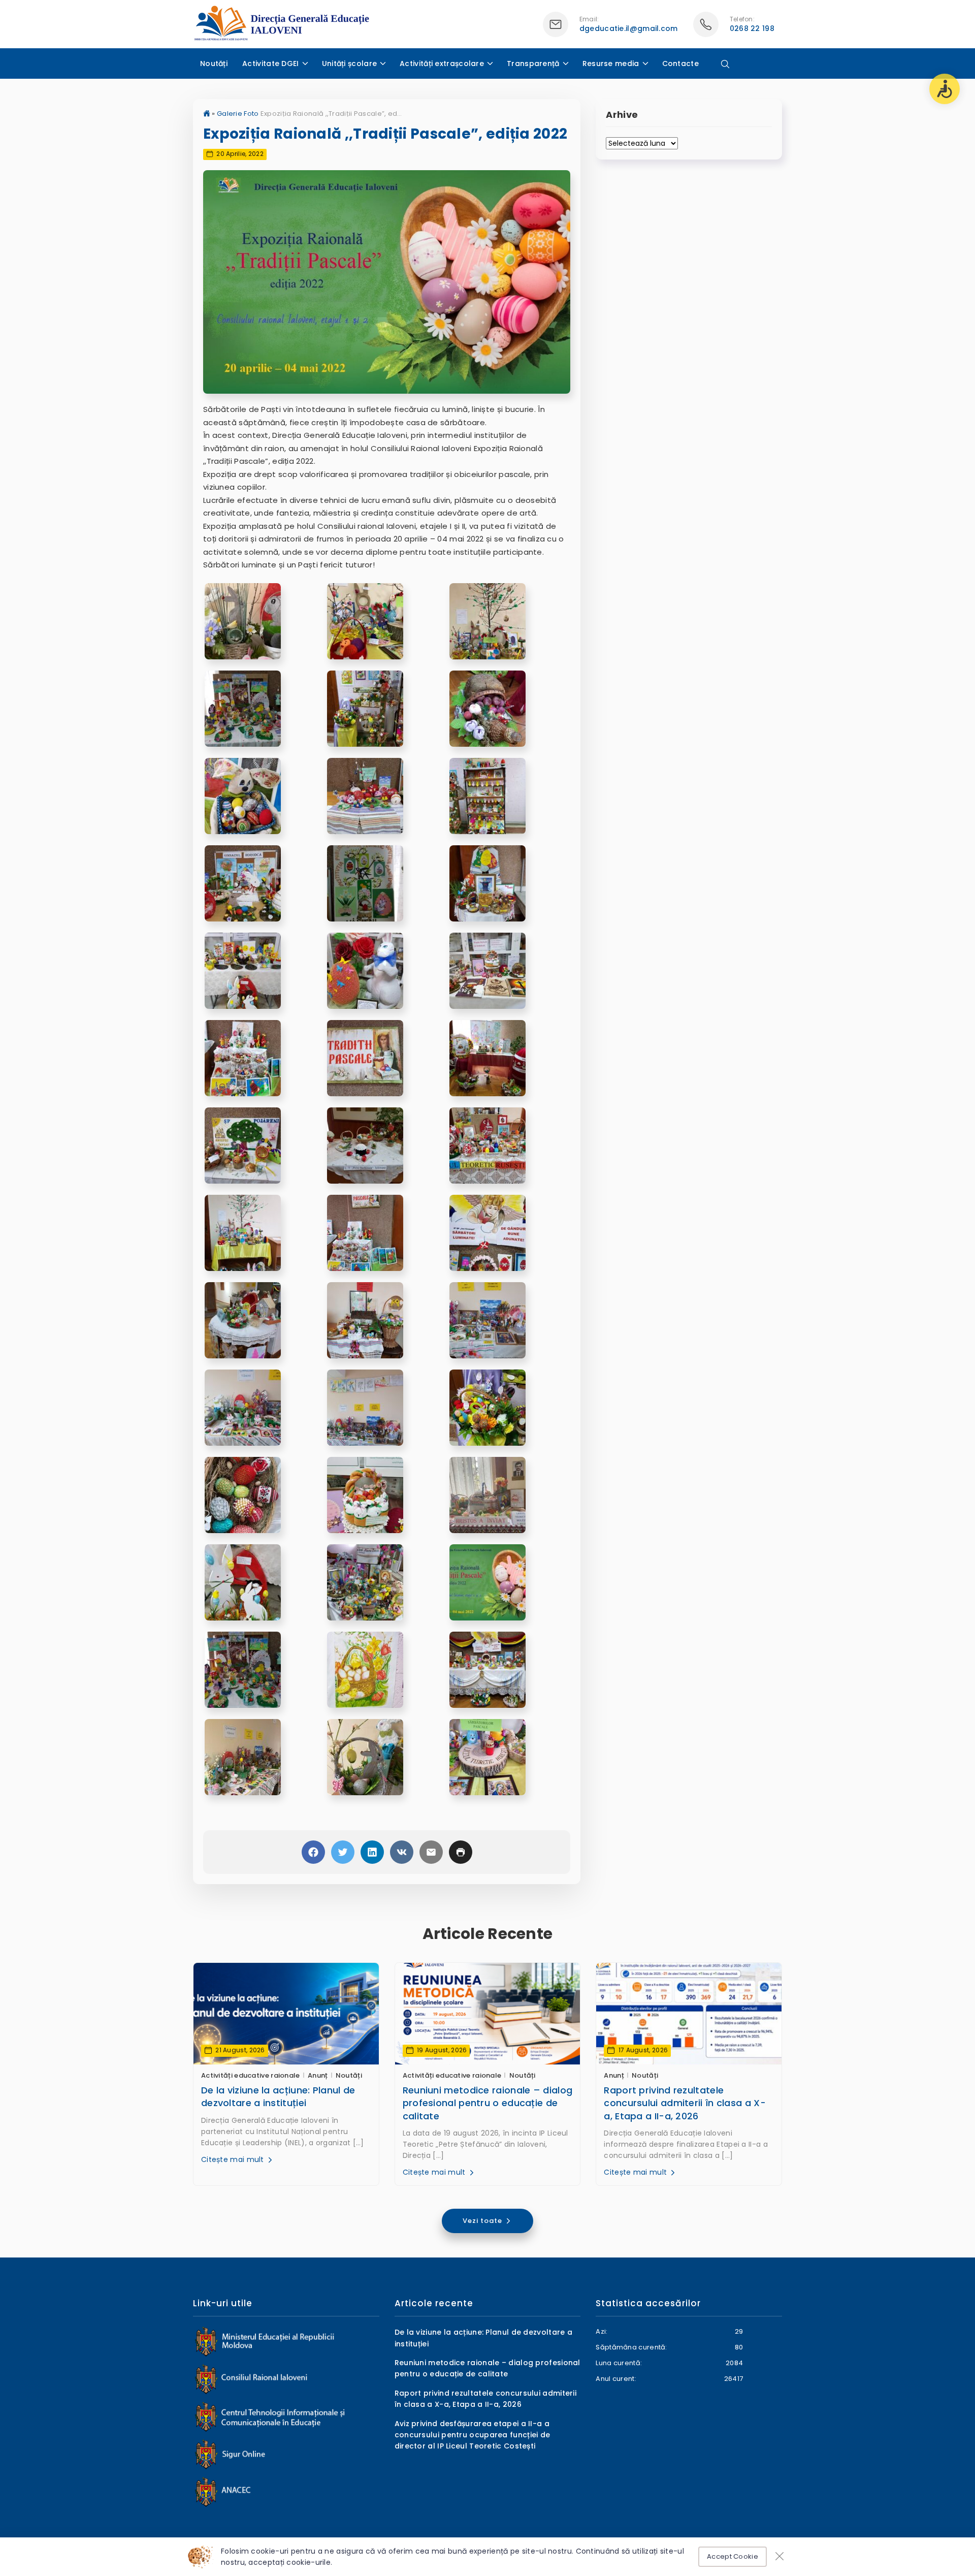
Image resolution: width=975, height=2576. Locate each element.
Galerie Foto (238, 114)
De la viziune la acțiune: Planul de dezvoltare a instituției (278, 2096)
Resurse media (611, 63)
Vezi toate (483, 2221)
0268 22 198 (752, 28)
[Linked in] (372, 1852)
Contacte (680, 63)
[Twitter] (343, 1852)
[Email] (431, 1852)
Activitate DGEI (271, 63)
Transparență (533, 63)
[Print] (461, 1852)
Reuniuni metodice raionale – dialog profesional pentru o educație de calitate (488, 2103)
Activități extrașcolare (442, 63)
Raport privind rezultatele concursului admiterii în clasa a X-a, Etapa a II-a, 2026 (685, 2103)
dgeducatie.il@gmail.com (629, 28)
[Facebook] (313, 1852)
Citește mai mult (234, 2159)
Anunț (318, 2075)
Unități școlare (350, 63)
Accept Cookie (733, 2556)
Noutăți (214, 63)
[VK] (402, 1852)
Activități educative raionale (251, 2075)
